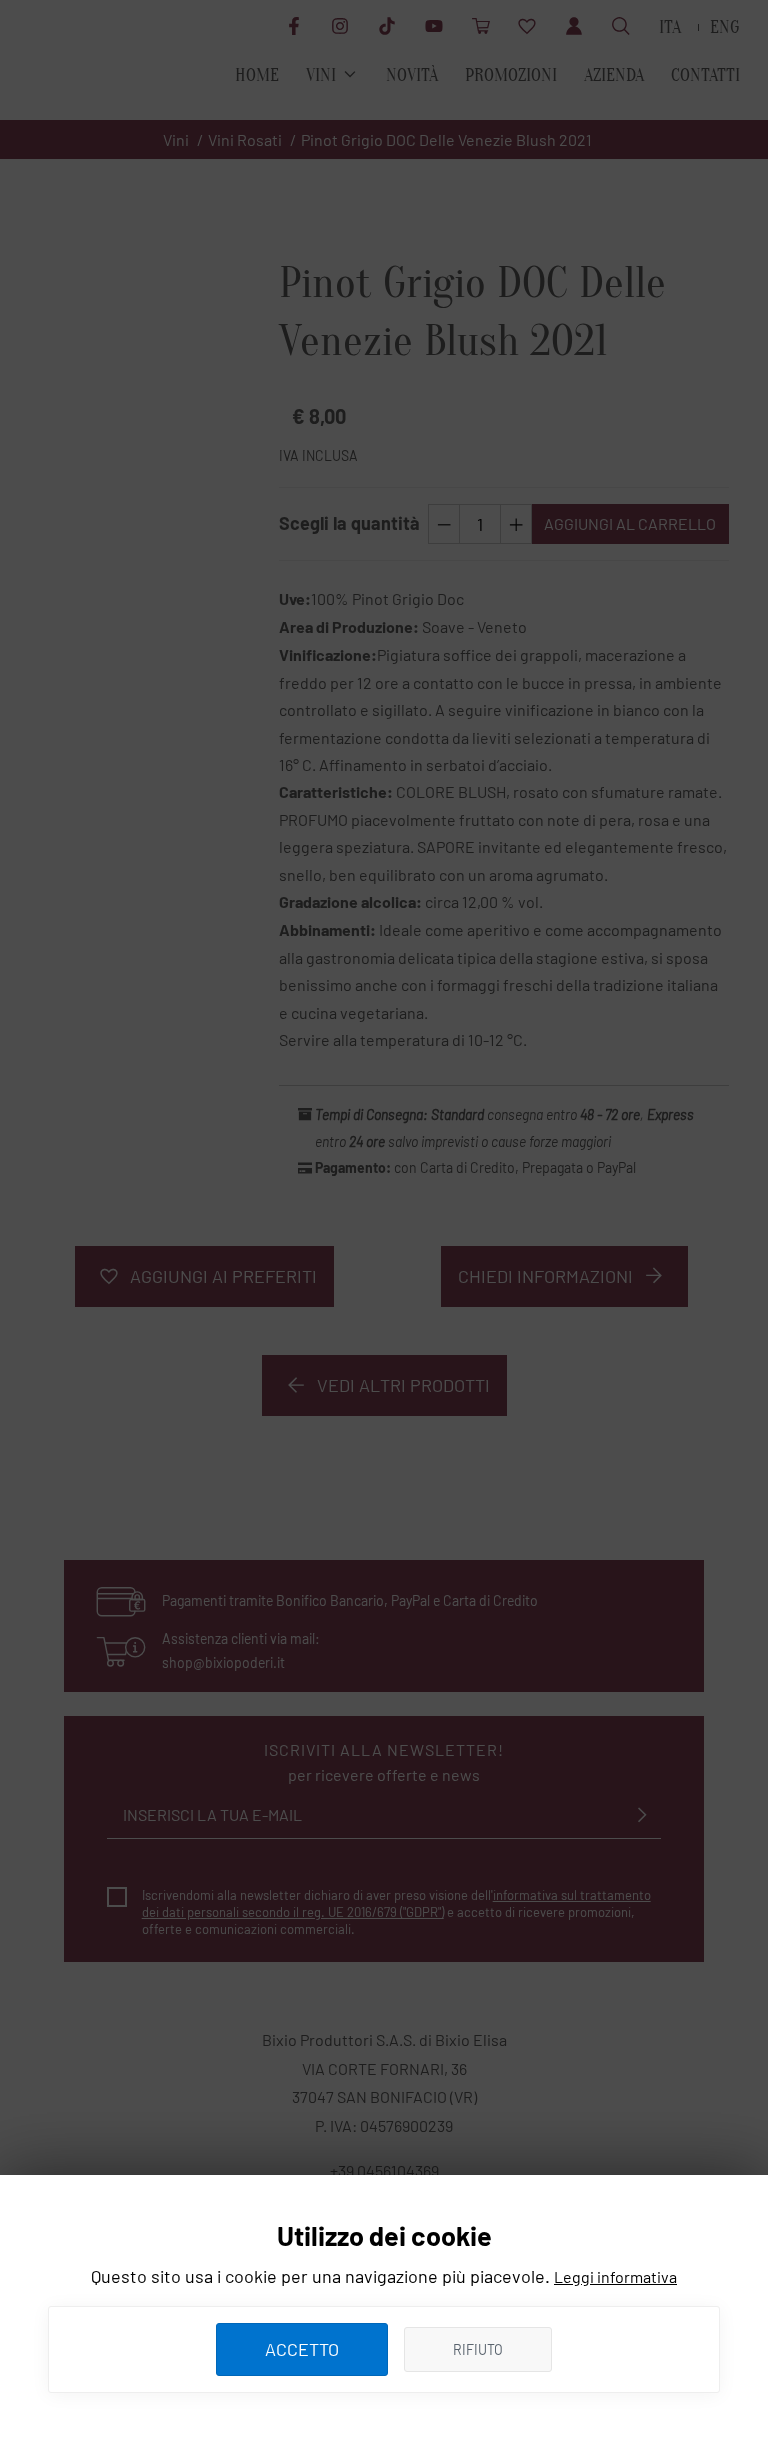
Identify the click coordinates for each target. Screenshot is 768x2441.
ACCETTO (302, 2349)
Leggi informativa (615, 2276)
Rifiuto (478, 2349)
